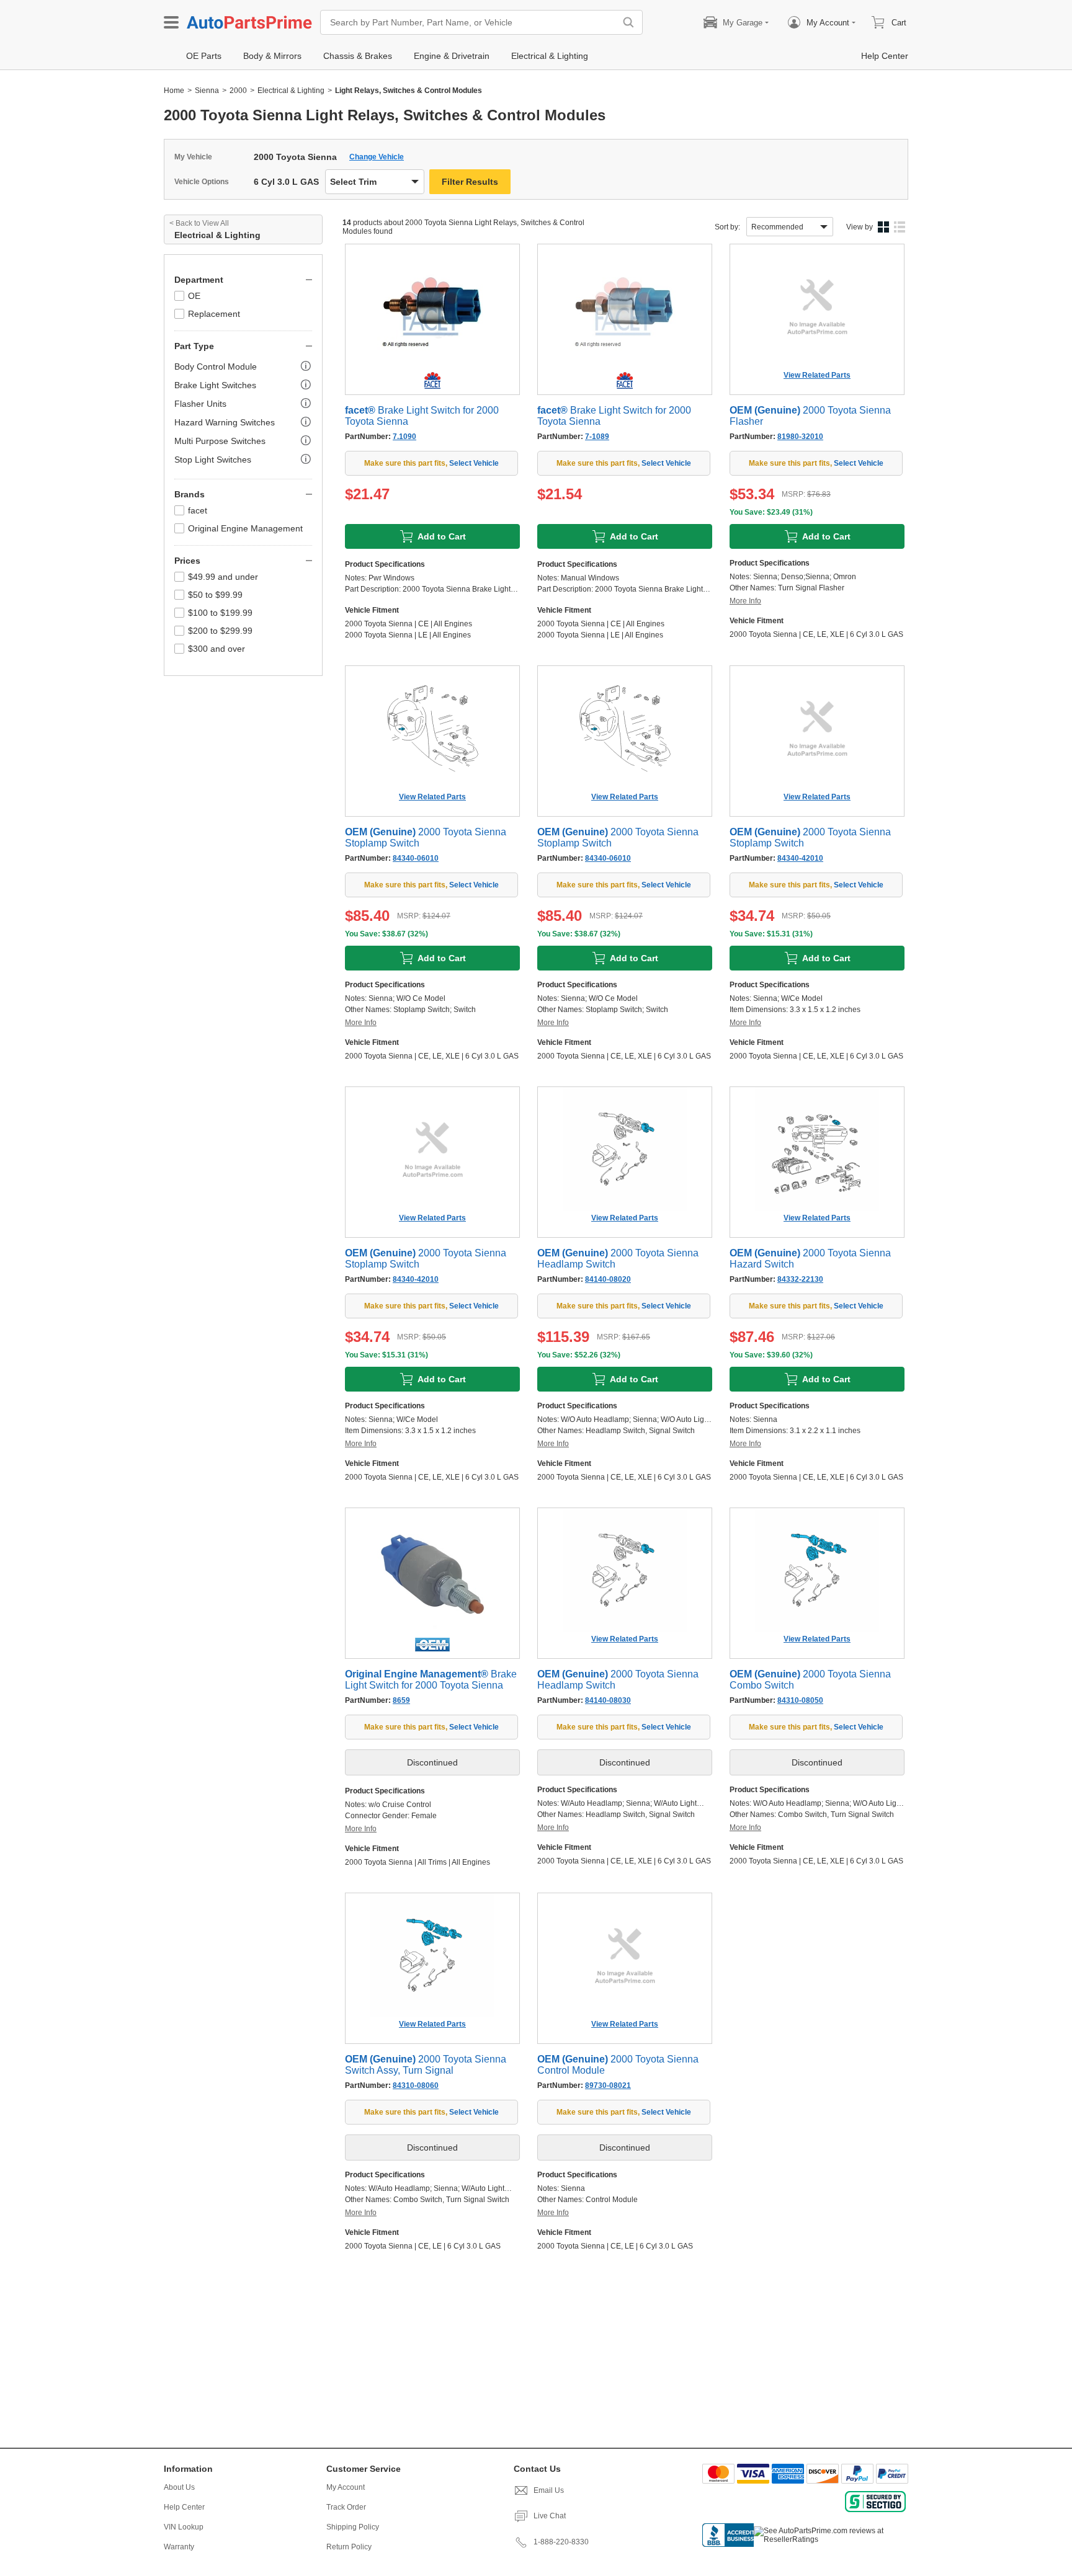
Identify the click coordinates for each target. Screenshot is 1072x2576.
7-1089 (597, 437)
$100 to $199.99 (220, 613)
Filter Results (470, 182)
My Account (346, 2487)
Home (174, 91)
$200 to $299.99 (220, 631)
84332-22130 (800, 1279)
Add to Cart (442, 536)
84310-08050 (800, 1700)
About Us (179, 2487)
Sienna (207, 91)
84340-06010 (416, 858)
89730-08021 (608, 2085)
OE (194, 296)
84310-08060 (416, 2085)
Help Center (184, 2507)
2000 (238, 91)
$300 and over (217, 649)
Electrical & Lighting (291, 91)
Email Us (549, 2490)
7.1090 (404, 437)
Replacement (214, 314)
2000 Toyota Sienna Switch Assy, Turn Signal (426, 2065)
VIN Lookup (184, 2527)
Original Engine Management (245, 528)
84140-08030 (608, 1700)
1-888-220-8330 (561, 2542)
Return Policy (349, 2547)
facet (198, 510)
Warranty (179, 2547)
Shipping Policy (353, 2527)
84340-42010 (800, 858)
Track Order (346, 2507)
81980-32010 (800, 437)
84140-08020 (608, 1279)
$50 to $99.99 (215, 595)
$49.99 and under (223, 577)
